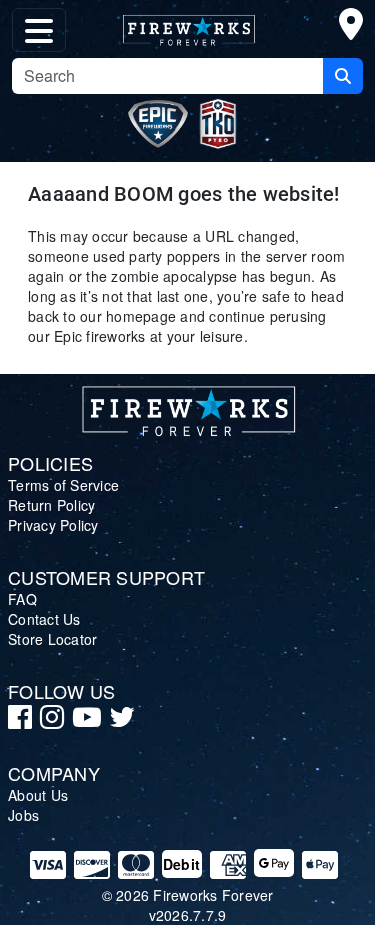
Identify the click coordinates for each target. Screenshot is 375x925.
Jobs (23, 815)
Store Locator (52, 639)
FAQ (22, 599)
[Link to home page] (188, 407)
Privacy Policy (53, 525)
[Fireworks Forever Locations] (351, 28)
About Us (38, 795)
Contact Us (44, 619)
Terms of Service (63, 485)
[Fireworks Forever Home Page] (188, 26)
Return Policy (51, 505)
